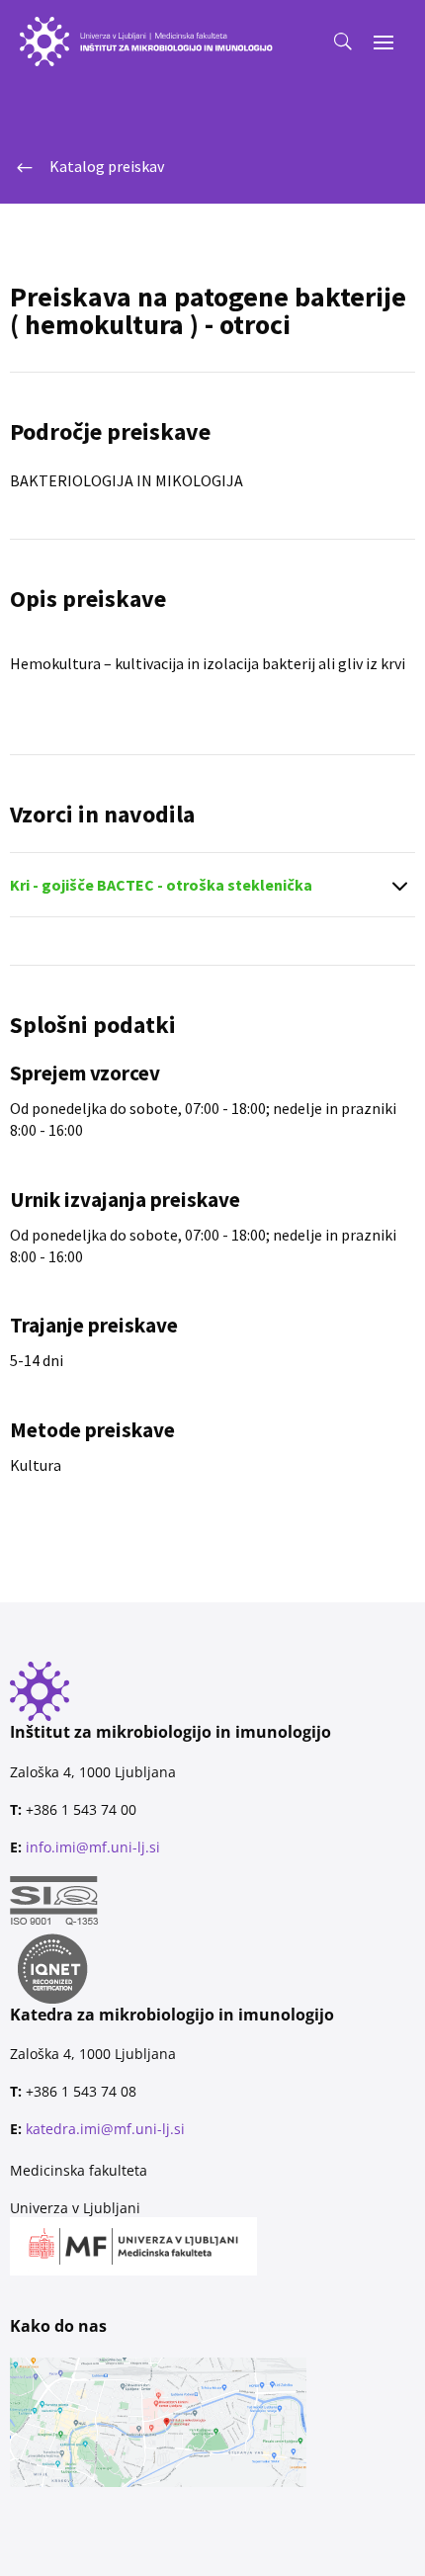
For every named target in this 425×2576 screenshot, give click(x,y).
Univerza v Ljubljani (75, 2208)
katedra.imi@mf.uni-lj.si (105, 2129)
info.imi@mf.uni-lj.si (93, 1847)
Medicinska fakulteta (79, 2170)
